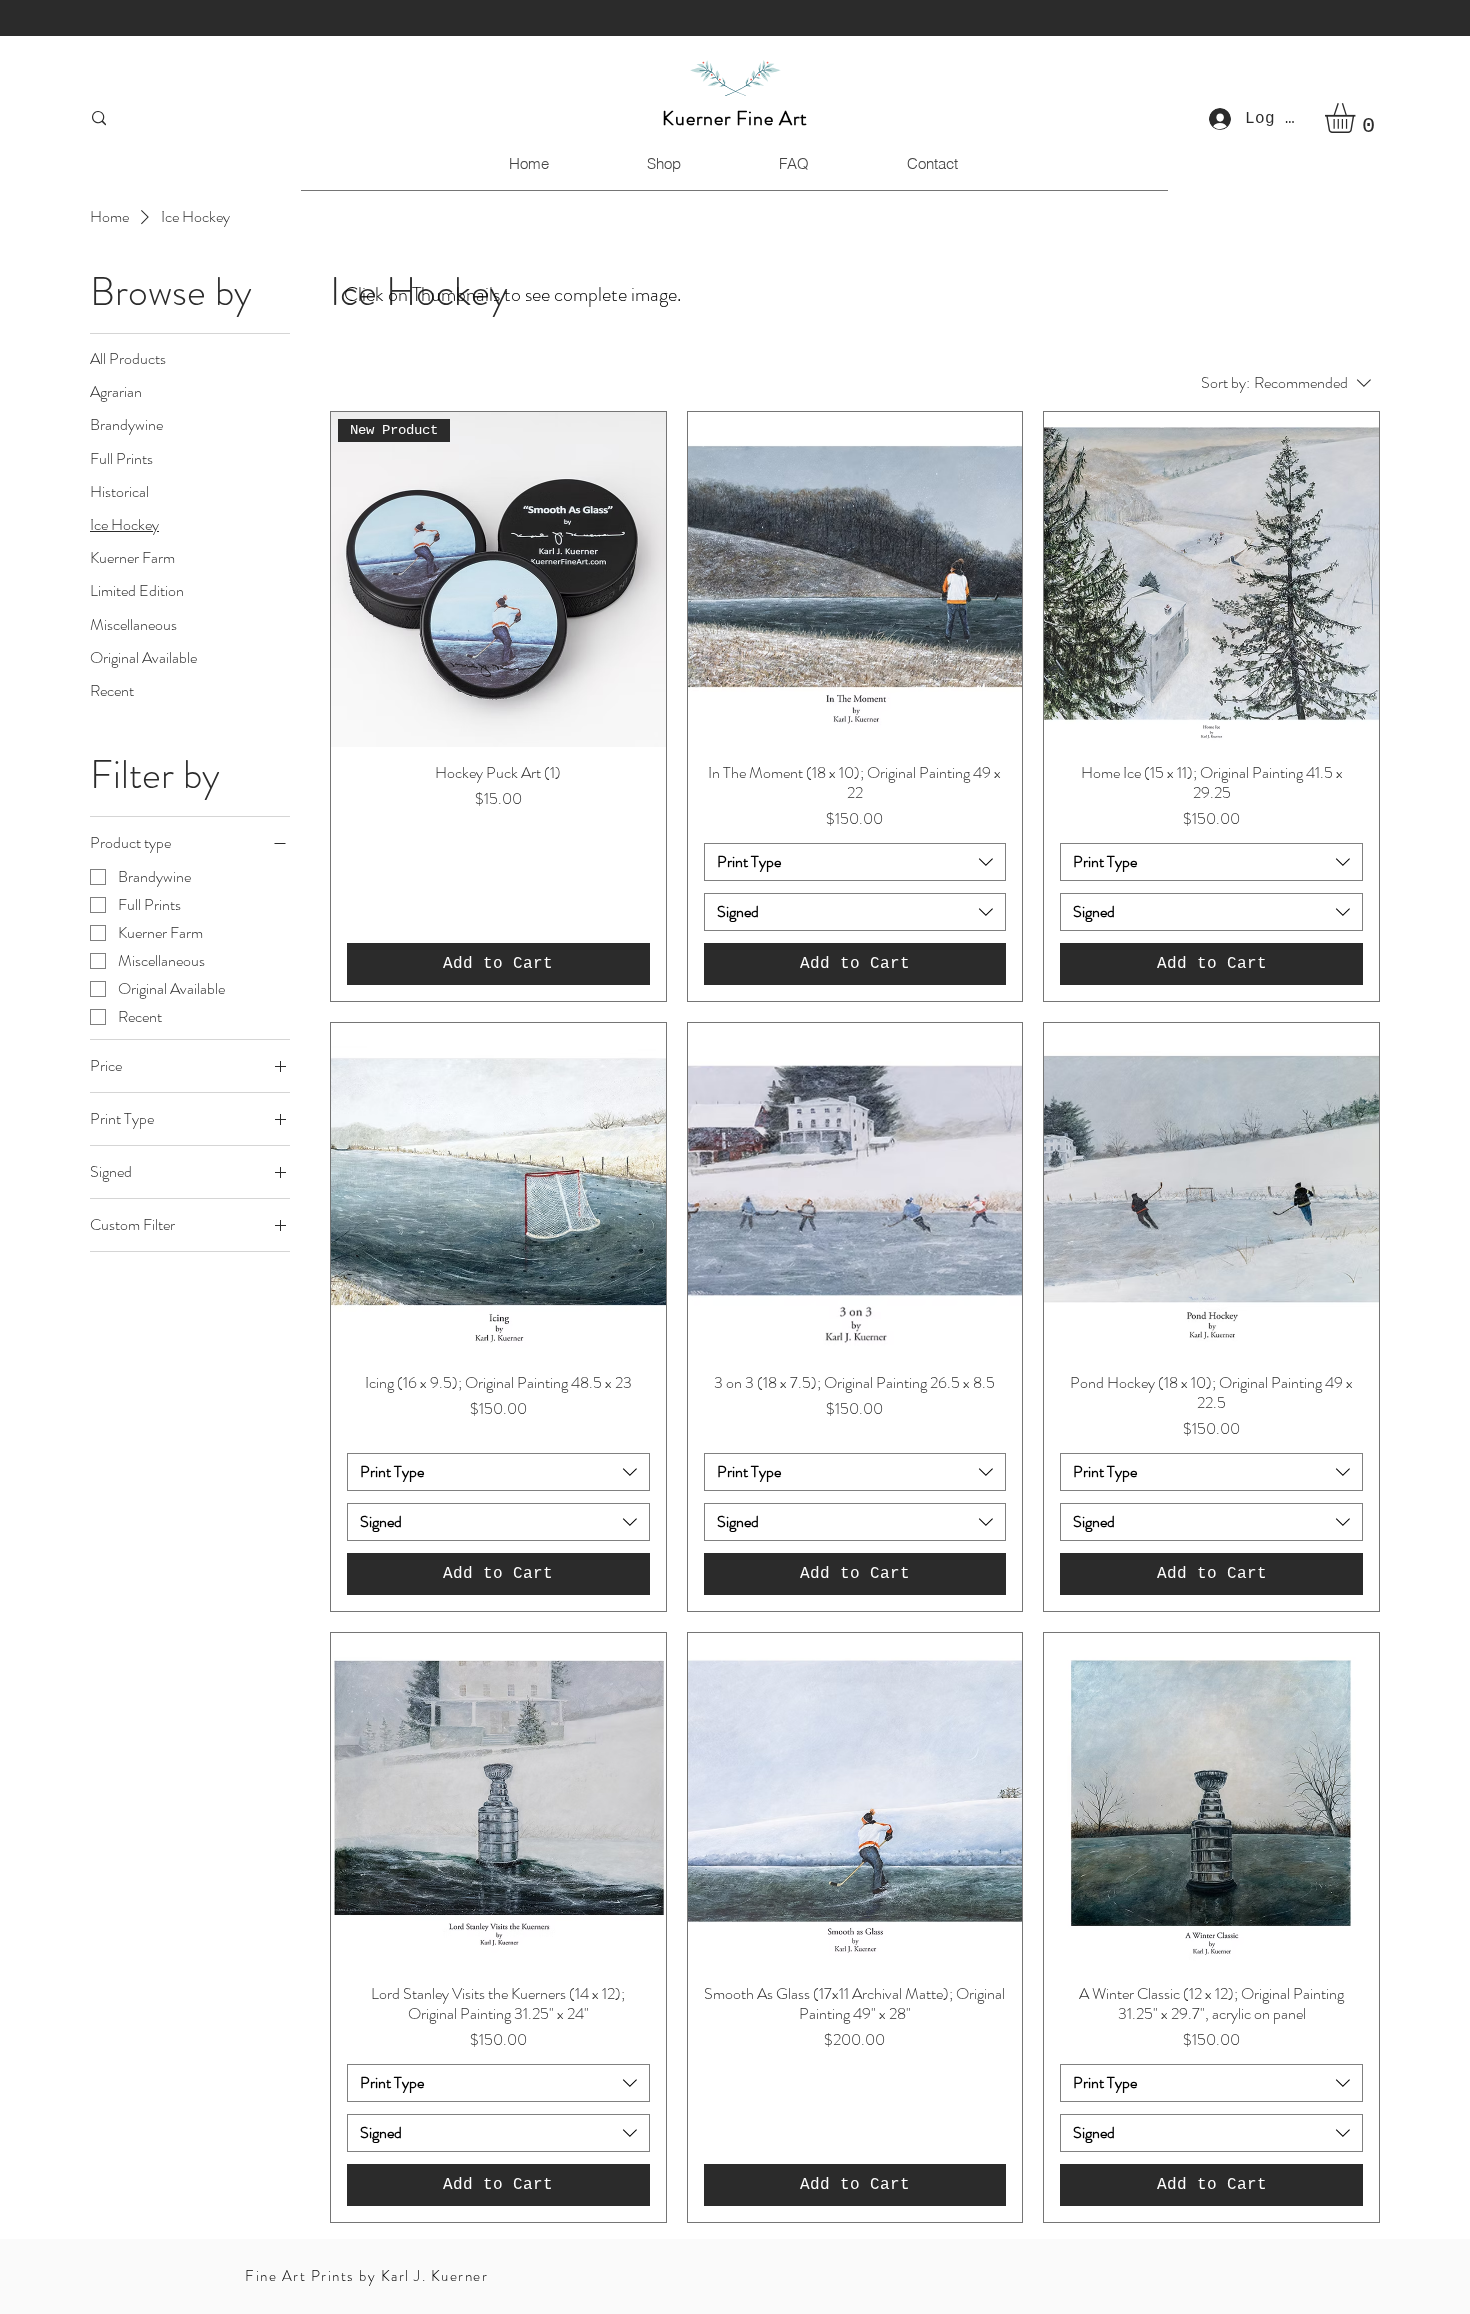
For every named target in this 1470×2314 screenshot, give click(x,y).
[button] (1357, 118)
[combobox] (855, 862)
